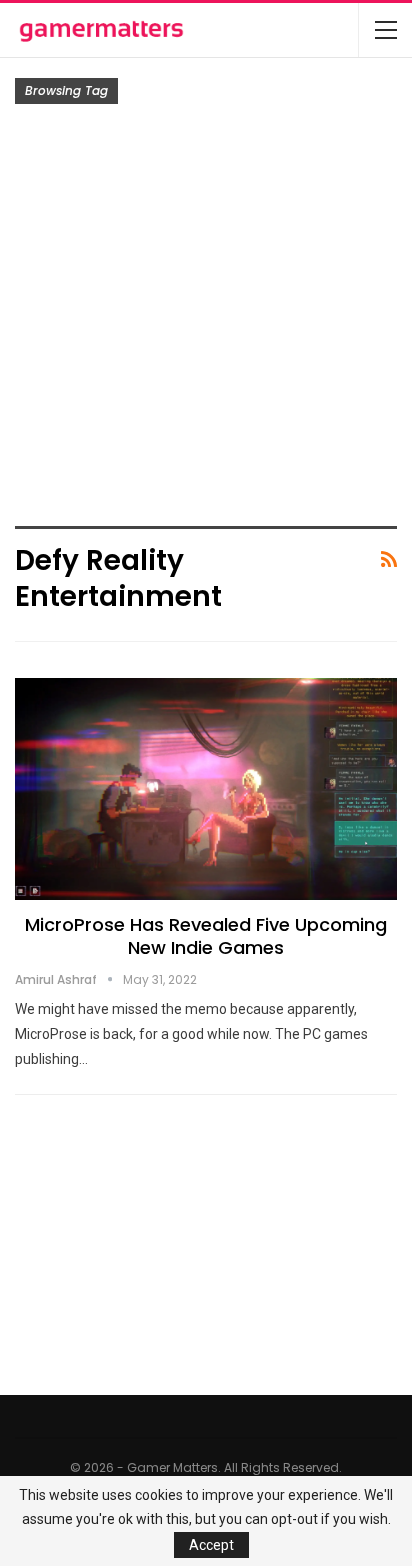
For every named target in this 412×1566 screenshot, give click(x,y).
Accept (211, 1545)
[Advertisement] (206, 320)
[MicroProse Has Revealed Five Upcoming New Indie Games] (206, 789)
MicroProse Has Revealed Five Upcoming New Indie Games (206, 936)
